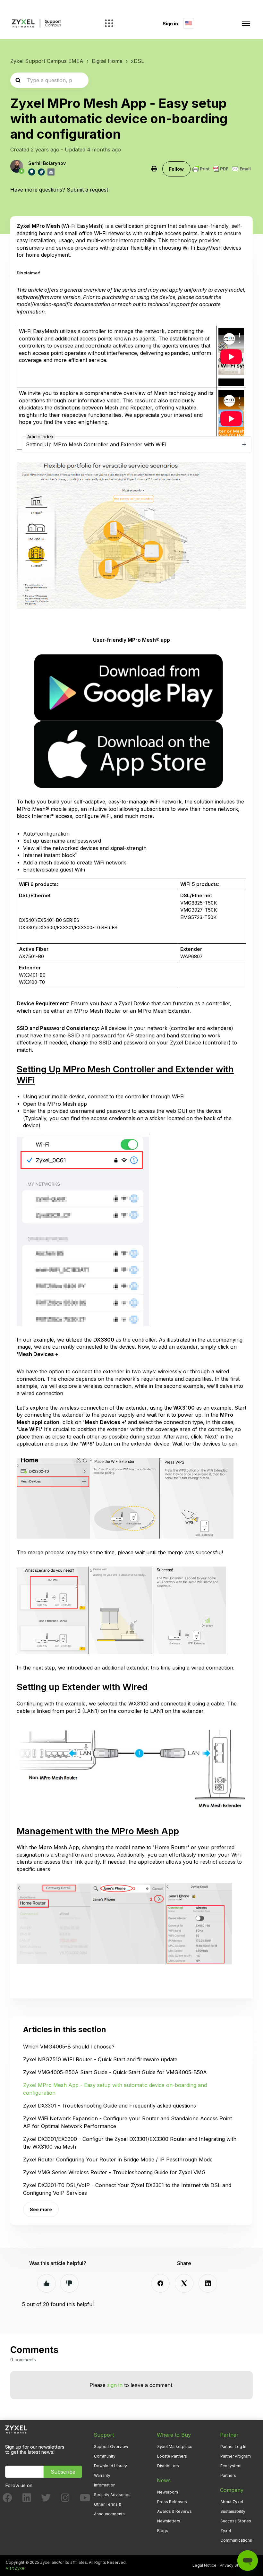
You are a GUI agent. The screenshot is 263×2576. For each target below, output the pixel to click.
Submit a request (87, 190)
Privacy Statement (237, 2565)
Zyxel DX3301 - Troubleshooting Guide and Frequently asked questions (110, 2106)
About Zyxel (232, 2502)
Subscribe (63, 2472)
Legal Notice (204, 2565)
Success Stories (236, 2521)
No (69, 2283)
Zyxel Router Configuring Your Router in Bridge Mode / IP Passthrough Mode (118, 2160)
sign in (115, 2385)
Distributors (168, 2466)
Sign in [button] (170, 24)
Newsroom (168, 2492)
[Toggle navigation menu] (246, 23)
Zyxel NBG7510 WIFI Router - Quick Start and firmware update (100, 2059)
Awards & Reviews (174, 2511)
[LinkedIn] (208, 2283)
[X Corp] (184, 2283)
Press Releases (172, 2502)
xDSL (137, 61)
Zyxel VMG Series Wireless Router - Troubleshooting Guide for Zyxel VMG (114, 2172)
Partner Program (236, 2456)
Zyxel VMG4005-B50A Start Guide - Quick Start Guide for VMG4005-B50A (115, 2072)
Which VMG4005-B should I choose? (69, 2047)
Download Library (110, 2466)
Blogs (163, 2531)
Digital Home (107, 61)
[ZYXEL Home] (16, 2429)
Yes (47, 2283)
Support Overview (111, 2447)
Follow (176, 169)
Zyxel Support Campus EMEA (47, 61)
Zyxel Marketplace (175, 2447)
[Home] (36, 24)
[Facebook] (160, 2283)
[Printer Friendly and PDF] (222, 169)
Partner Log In (233, 2447)
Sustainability (233, 2511)
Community (105, 2456)
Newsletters (169, 2521)
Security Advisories (112, 2495)
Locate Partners (172, 2456)
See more (41, 2209)
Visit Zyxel (16, 2568)
